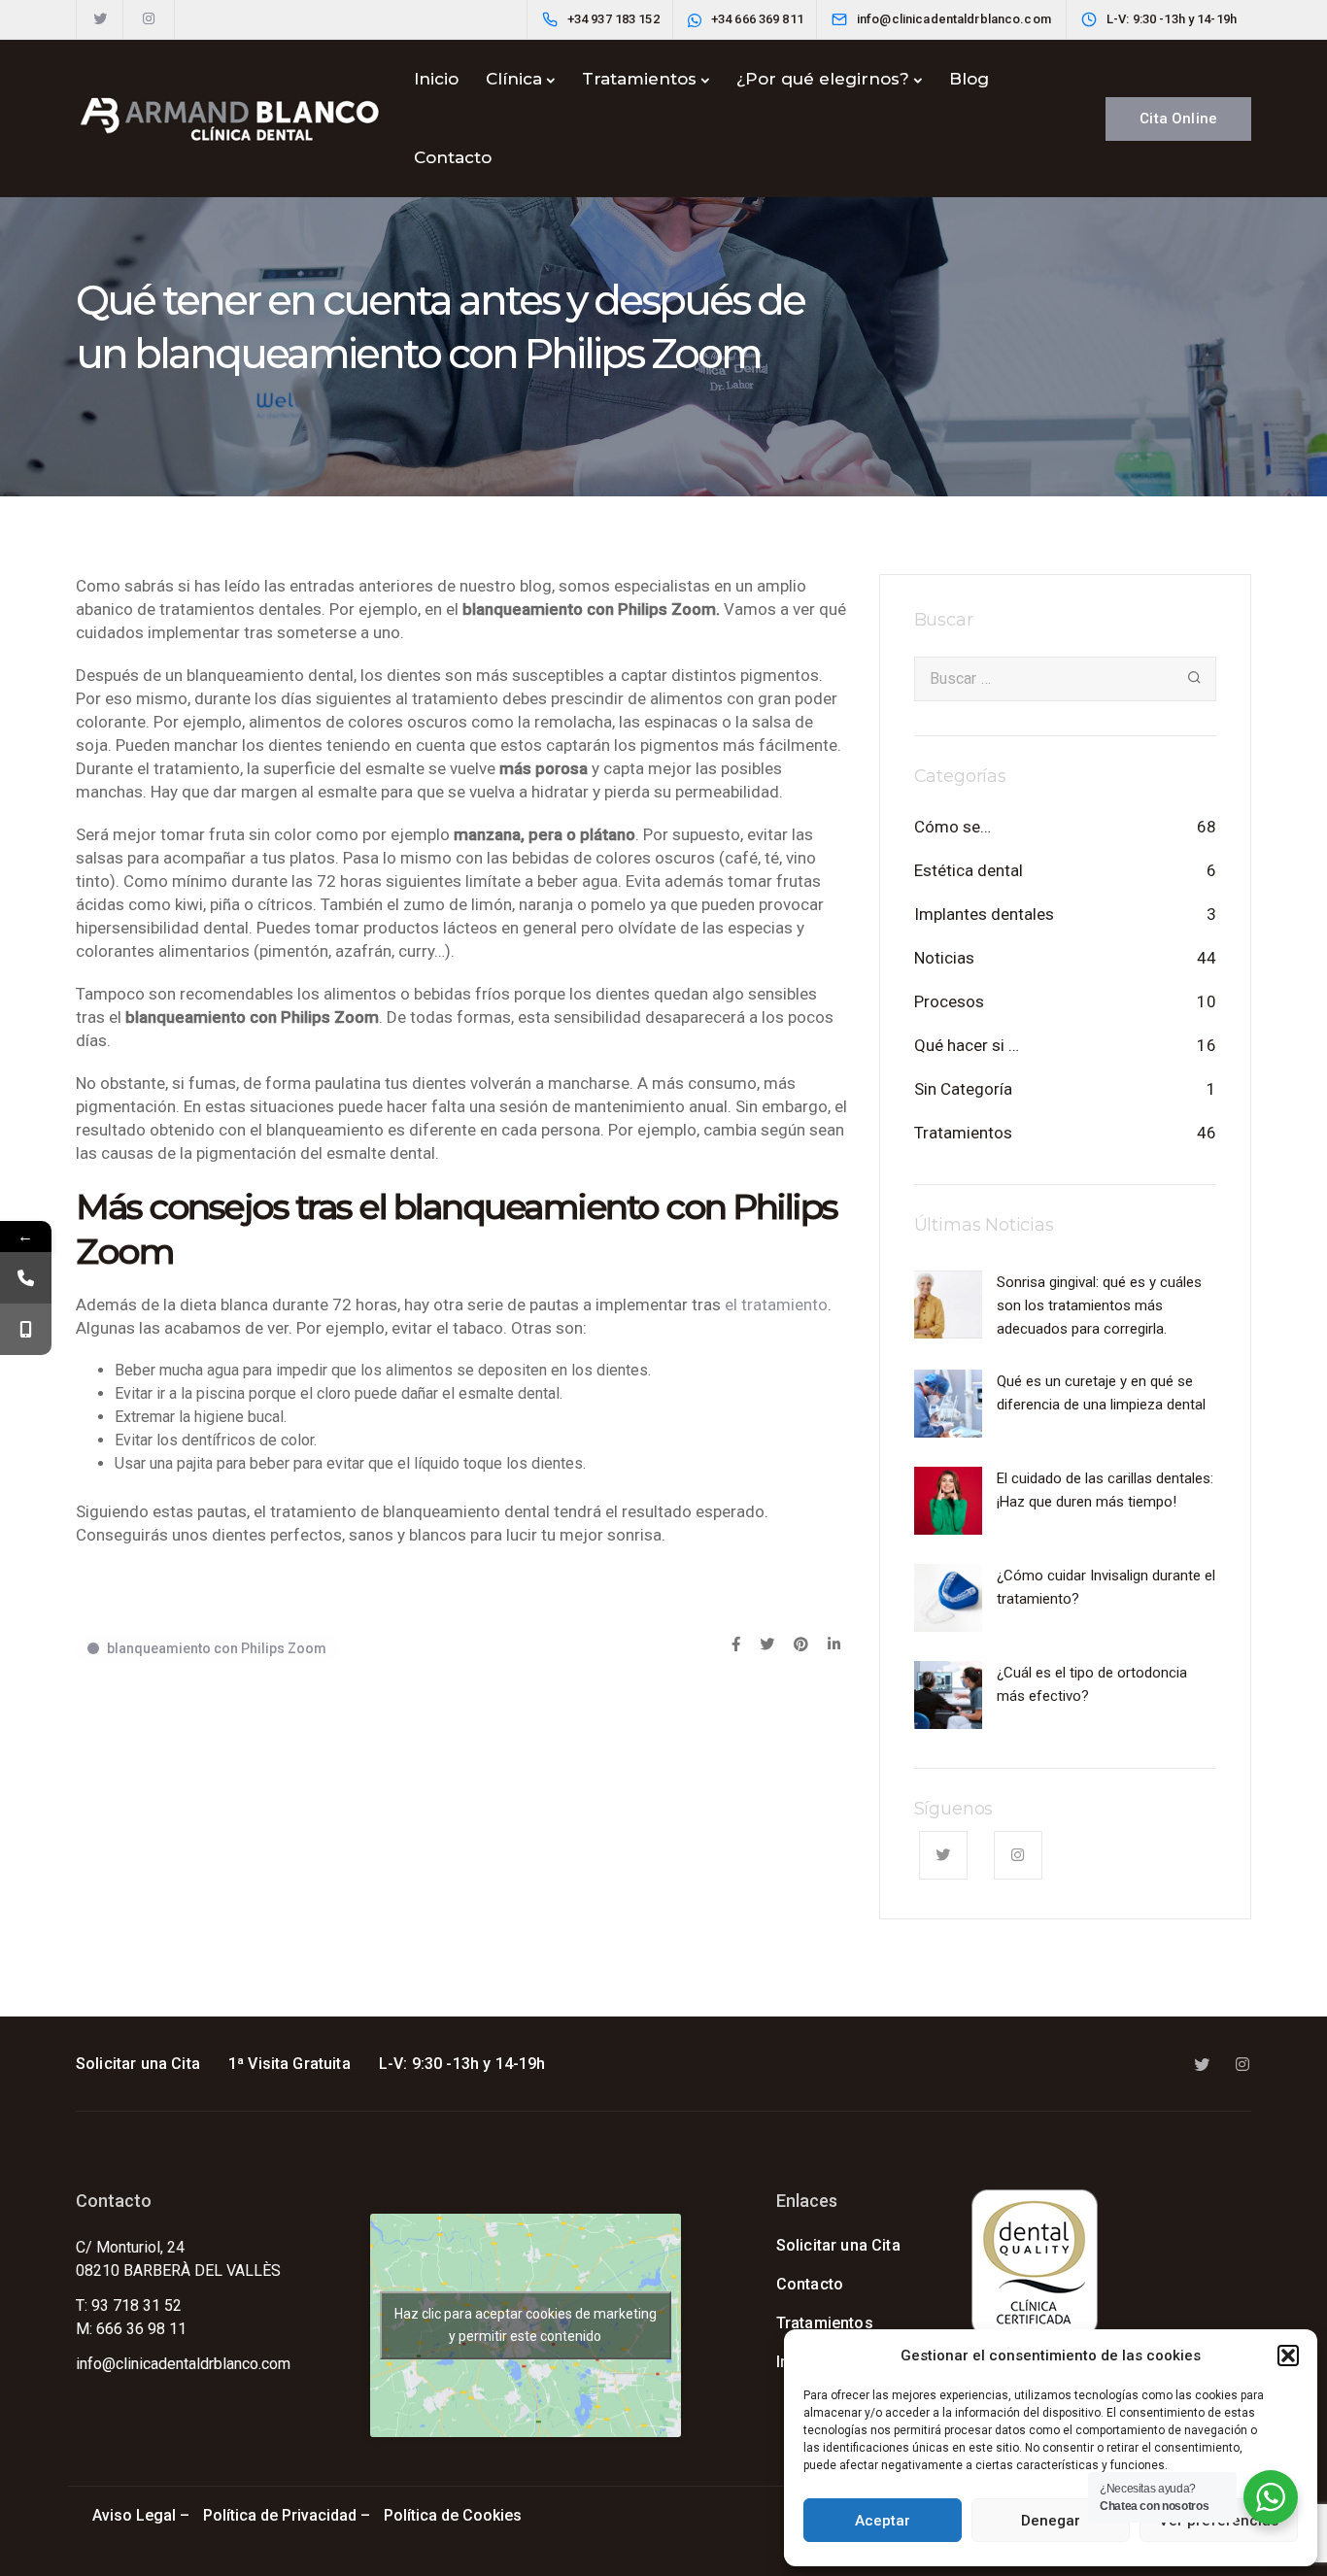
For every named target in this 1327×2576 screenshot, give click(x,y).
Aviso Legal (134, 2515)
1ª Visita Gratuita (289, 2064)
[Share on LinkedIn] (834, 1645)
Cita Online (1178, 119)
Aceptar (883, 2521)
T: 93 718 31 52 (129, 2305)
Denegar (1051, 2521)
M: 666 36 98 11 (131, 2329)
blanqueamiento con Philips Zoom (217, 1648)
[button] (1288, 2356)
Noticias (944, 958)
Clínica (514, 79)
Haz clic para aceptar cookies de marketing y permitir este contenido (526, 2325)
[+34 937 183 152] (26, 1278)
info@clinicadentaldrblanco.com (183, 2364)
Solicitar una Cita (138, 2064)
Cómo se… (953, 827)
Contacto (453, 157)
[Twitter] (100, 19)
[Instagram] (149, 19)
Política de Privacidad (280, 2515)
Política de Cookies (455, 2515)
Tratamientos (639, 79)
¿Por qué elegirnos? (823, 79)
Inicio (436, 79)
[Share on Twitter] (767, 1645)
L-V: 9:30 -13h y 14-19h (462, 2064)
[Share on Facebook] (736, 1645)
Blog (969, 79)
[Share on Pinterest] (801, 1645)
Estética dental (969, 870)
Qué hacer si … (967, 1045)
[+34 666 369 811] (26, 1329)
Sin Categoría (963, 1089)
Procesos (949, 1001)
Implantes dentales (984, 914)
